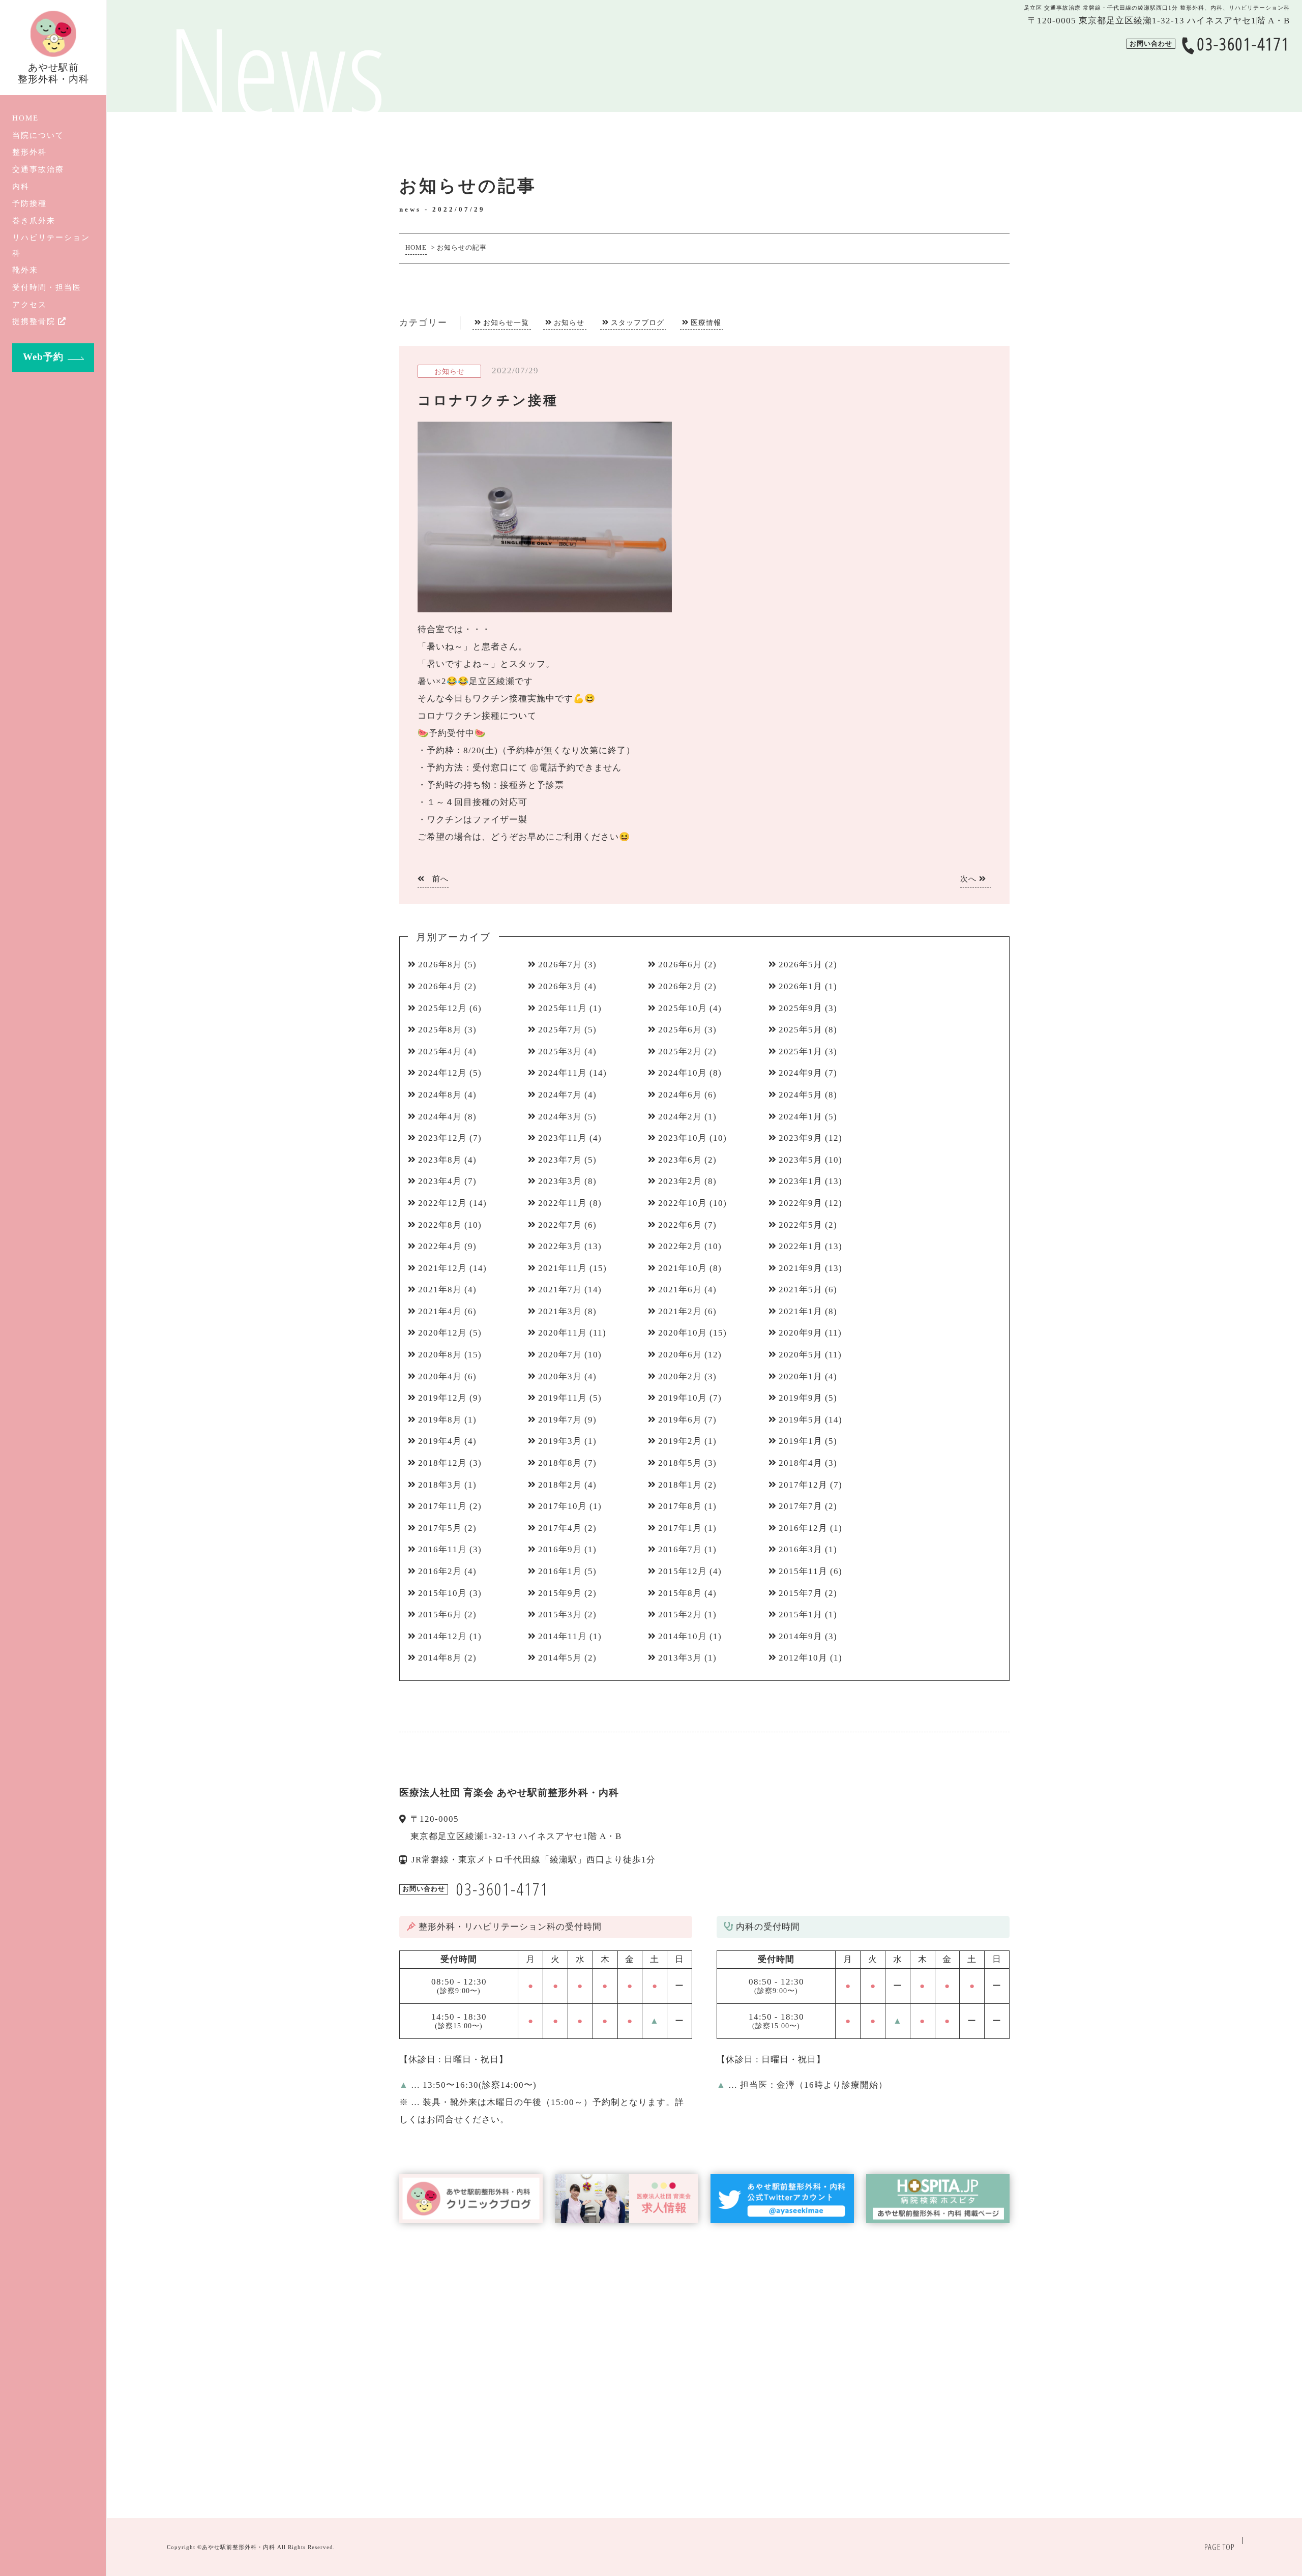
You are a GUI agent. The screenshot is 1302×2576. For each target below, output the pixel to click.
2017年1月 (680, 1528)
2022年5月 (801, 1225)
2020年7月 (560, 1355)
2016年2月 (440, 1571)
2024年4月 (440, 1117)
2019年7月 (560, 1420)
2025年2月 (680, 1052)
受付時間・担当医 (47, 287)
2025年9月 (801, 1008)
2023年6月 (680, 1160)
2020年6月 (680, 1355)
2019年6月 (680, 1420)
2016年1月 (560, 1571)
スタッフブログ (638, 322)
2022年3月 (560, 1246)
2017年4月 (560, 1528)
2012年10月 (803, 1658)
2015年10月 (442, 1593)
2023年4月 (440, 1181)
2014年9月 (801, 1636)
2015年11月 (803, 1571)
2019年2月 (680, 1441)
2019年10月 (683, 1398)
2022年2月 (680, 1246)
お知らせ (569, 322)
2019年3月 (560, 1441)
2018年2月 (560, 1485)
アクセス (29, 304)
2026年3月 (560, 986)
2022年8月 (440, 1225)
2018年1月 (680, 1485)
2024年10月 (683, 1073)
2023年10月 (683, 1138)
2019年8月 (440, 1420)
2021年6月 (680, 1290)
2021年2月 (680, 1311)
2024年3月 (560, 1117)
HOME (25, 118)
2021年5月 (801, 1290)
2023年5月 (801, 1160)
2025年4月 (440, 1052)
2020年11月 (563, 1333)
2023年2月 (680, 1181)
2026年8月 (440, 965)
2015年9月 (560, 1593)
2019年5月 (801, 1420)
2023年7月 (560, 1160)
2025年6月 (680, 1030)
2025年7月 (560, 1030)
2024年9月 (801, 1073)
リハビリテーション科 (51, 245)
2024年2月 (680, 1117)
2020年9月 (801, 1333)
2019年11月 (563, 1398)
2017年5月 (440, 1528)
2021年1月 (801, 1311)
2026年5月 (801, 965)
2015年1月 (801, 1615)
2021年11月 (563, 1268)
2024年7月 (560, 1095)
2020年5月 (801, 1355)
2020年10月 (683, 1333)
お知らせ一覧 (506, 322)
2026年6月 (680, 965)
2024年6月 (680, 1095)
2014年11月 (563, 1636)
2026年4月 (440, 986)
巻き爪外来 (34, 220)
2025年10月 (683, 1008)
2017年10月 (563, 1506)
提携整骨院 (34, 321)
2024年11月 (563, 1073)
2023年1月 (801, 1181)
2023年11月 (563, 1138)
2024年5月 (801, 1095)
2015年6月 (440, 1615)
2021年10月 (683, 1268)
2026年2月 (680, 986)
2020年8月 (440, 1355)
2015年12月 (683, 1571)
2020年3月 (560, 1376)
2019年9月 (801, 1398)
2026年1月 (801, 986)
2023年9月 (801, 1138)
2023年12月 (442, 1138)
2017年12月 (803, 1485)
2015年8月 (680, 1593)
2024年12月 (442, 1073)
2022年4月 (440, 1246)
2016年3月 (801, 1549)
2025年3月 (560, 1052)
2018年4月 (801, 1463)
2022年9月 (801, 1203)
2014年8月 (440, 1658)
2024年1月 (801, 1117)
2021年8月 (440, 1290)
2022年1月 (801, 1246)
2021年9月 (801, 1268)
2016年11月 (442, 1549)
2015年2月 (680, 1615)
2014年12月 (442, 1636)
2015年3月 (560, 1615)
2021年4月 (440, 1311)
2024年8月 (440, 1095)
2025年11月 (563, 1008)
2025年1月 (801, 1052)
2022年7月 (560, 1225)
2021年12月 (442, 1268)
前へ (439, 879)
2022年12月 (442, 1203)
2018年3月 (440, 1485)
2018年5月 (680, 1463)
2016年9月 (560, 1549)
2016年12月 (803, 1528)
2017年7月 (801, 1506)
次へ (970, 879)
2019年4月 (440, 1441)
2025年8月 (440, 1030)
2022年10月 (683, 1203)
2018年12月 (442, 1463)
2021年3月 (560, 1311)
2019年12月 (442, 1398)
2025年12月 (442, 1008)
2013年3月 (680, 1658)
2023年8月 (440, 1160)
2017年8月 (680, 1506)
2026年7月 (560, 965)
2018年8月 (560, 1463)
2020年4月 (440, 1376)
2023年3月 (560, 1181)
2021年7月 (560, 1290)
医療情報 (706, 322)
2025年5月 (801, 1030)
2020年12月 (442, 1333)
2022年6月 (680, 1225)
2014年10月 (683, 1636)
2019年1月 (801, 1441)
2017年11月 (442, 1506)
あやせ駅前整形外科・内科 (239, 2547)
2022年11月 (563, 1203)
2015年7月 (801, 1593)
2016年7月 (680, 1549)
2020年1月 (801, 1376)
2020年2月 (680, 1376)
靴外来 (25, 270)
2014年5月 (560, 1658)
